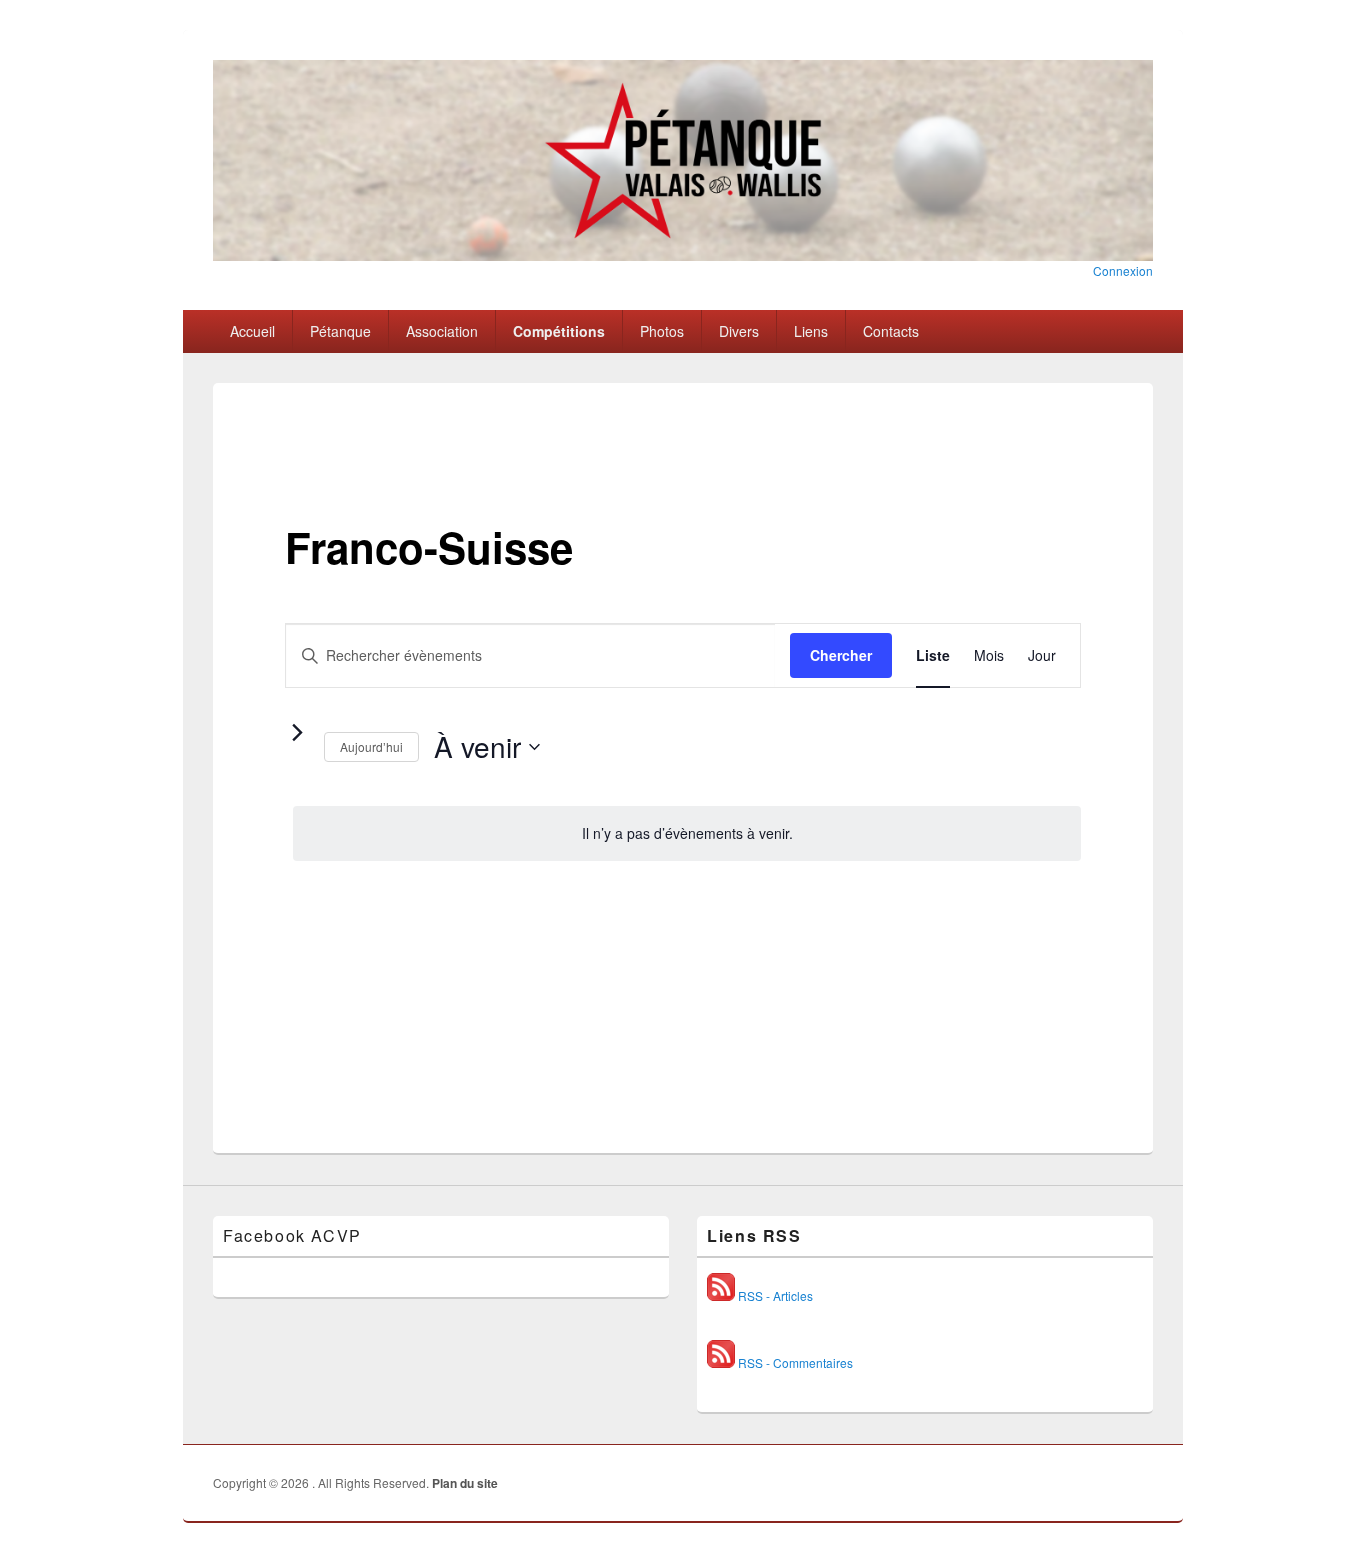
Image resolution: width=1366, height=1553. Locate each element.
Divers (739, 331)
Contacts (891, 331)
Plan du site (465, 1483)
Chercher (841, 655)
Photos (662, 331)
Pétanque (340, 331)
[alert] (687, 833)
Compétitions (559, 331)
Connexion (1123, 270)
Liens (811, 331)
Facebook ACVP (292, 1235)
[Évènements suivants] (297, 732)
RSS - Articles (774, 1295)
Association (442, 331)
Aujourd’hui (371, 746)
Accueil (252, 331)
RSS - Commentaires (794, 1362)
